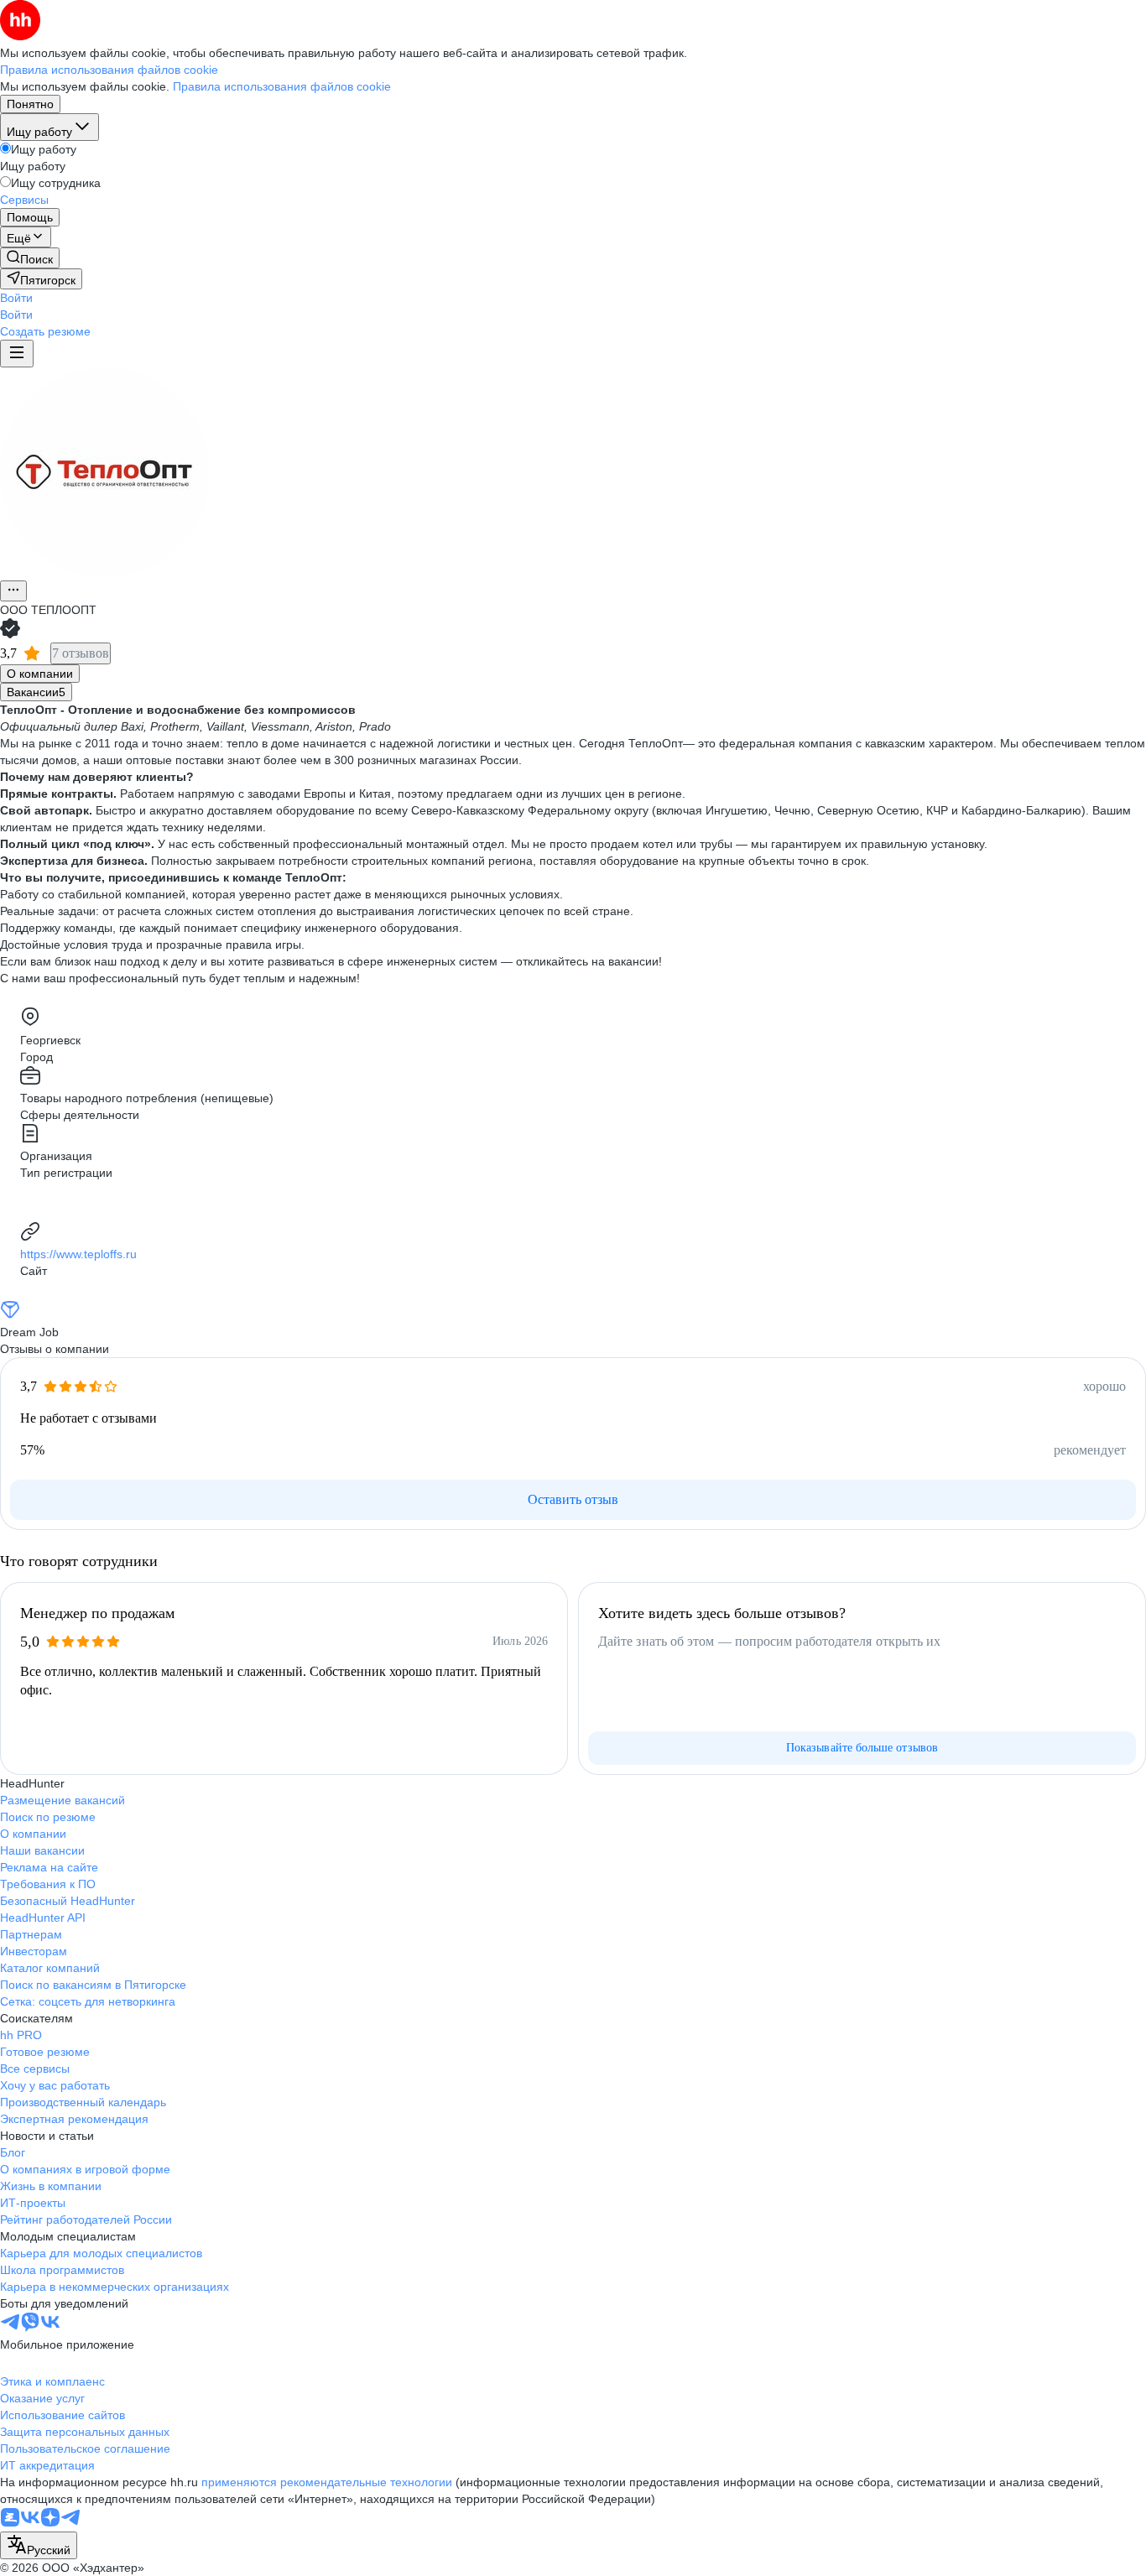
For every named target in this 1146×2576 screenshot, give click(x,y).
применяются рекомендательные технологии (327, 2482)
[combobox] (39, 2545)
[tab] (40, 674)
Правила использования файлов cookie (282, 86)
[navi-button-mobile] (17, 354)
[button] (16, 298)
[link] (30, 258)
